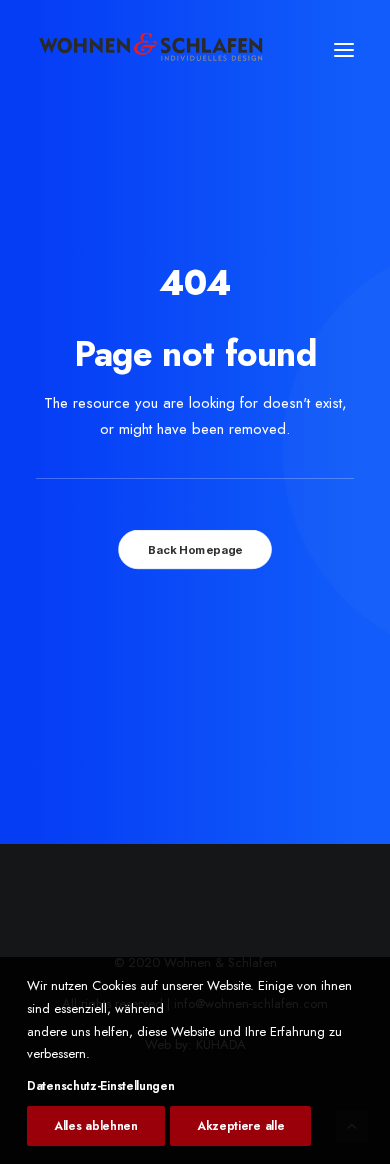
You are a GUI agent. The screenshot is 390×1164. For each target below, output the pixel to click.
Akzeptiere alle (241, 1126)
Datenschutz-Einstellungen (101, 1086)
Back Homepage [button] (195, 550)
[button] (344, 50)
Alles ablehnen (96, 1126)
